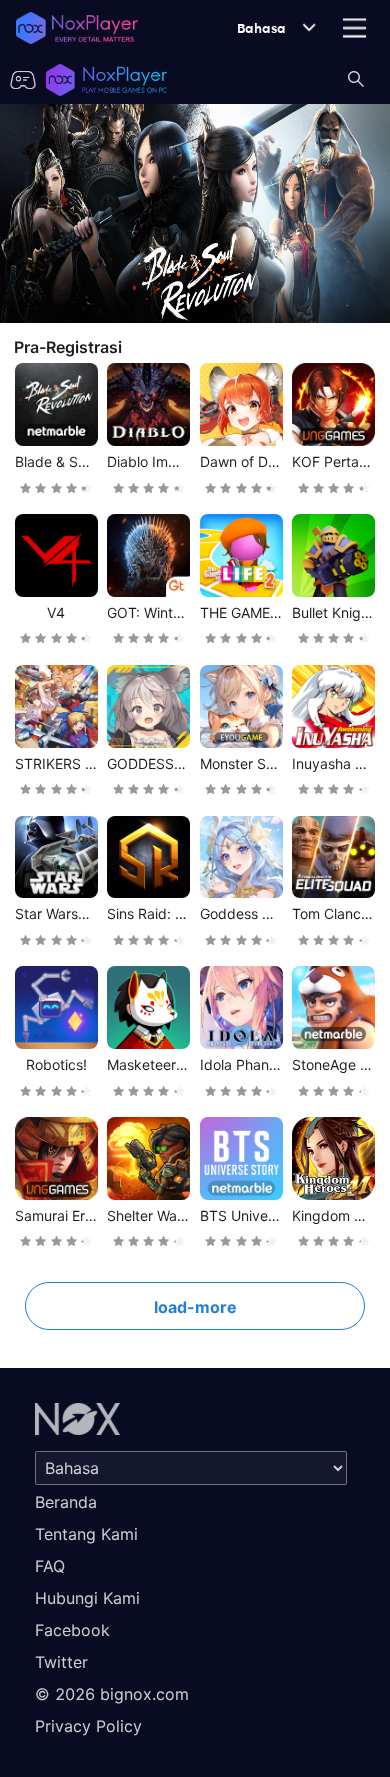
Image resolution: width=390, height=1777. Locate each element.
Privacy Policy (88, 1726)
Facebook (72, 1630)
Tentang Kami (86, 1534)
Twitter (61, 1662)
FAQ (50, 1566)
